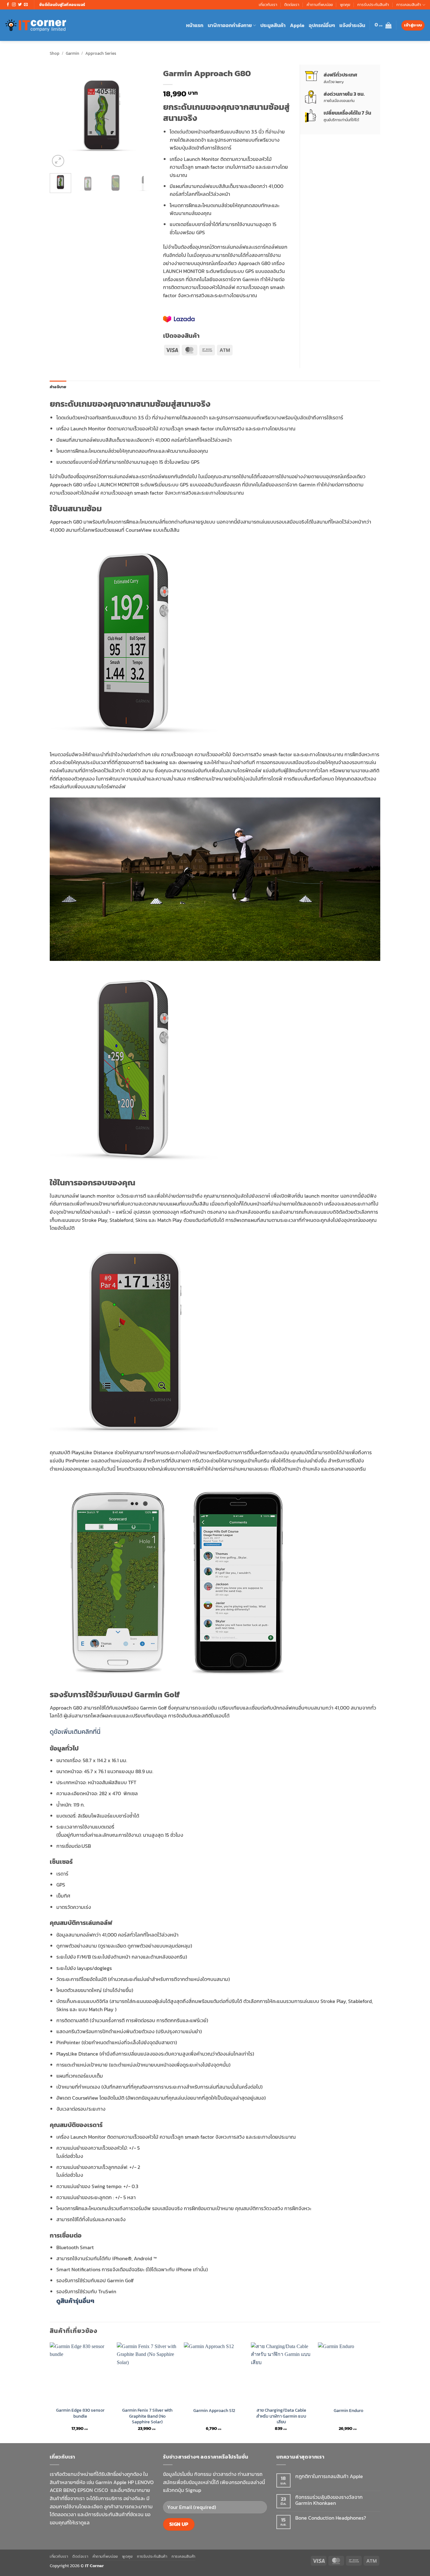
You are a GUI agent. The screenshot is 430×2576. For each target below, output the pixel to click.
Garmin (73, 53)
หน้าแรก (195, 25)
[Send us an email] (26, 5)
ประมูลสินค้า (273, 25)
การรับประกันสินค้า (373, 5)
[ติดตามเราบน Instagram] (14, 5)
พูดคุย (345, 5)
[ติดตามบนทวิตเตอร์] (20, 5)
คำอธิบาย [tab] (58, 387)
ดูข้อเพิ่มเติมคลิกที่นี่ (75, 1732)
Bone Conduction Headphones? (331, 2518)
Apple (297, 25)
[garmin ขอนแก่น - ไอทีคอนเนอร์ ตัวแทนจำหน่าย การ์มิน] (36, 25)
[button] (383, 25)
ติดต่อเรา (292, 5)
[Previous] (60, 116)
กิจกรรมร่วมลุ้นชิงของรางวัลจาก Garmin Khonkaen (329, 2500)
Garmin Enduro (348, 2411)
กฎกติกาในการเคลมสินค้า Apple (329, 2476)
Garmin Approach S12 (214, 2411)
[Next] (144, 116)
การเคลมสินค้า (409, 5)
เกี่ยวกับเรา (268, 5)
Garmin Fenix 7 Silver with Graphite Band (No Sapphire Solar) (147, 2416)
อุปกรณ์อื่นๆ (322, 25)
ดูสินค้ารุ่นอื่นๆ (75, 2301)
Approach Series (101, 53)
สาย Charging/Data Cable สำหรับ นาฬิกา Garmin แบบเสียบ (281, 2416)
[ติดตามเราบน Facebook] (8, 5)
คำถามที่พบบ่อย (320, 5)
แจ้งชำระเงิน (352, 25)
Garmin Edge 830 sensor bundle (80, 2413)
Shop (55, 53)
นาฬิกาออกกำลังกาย (230, 25)
